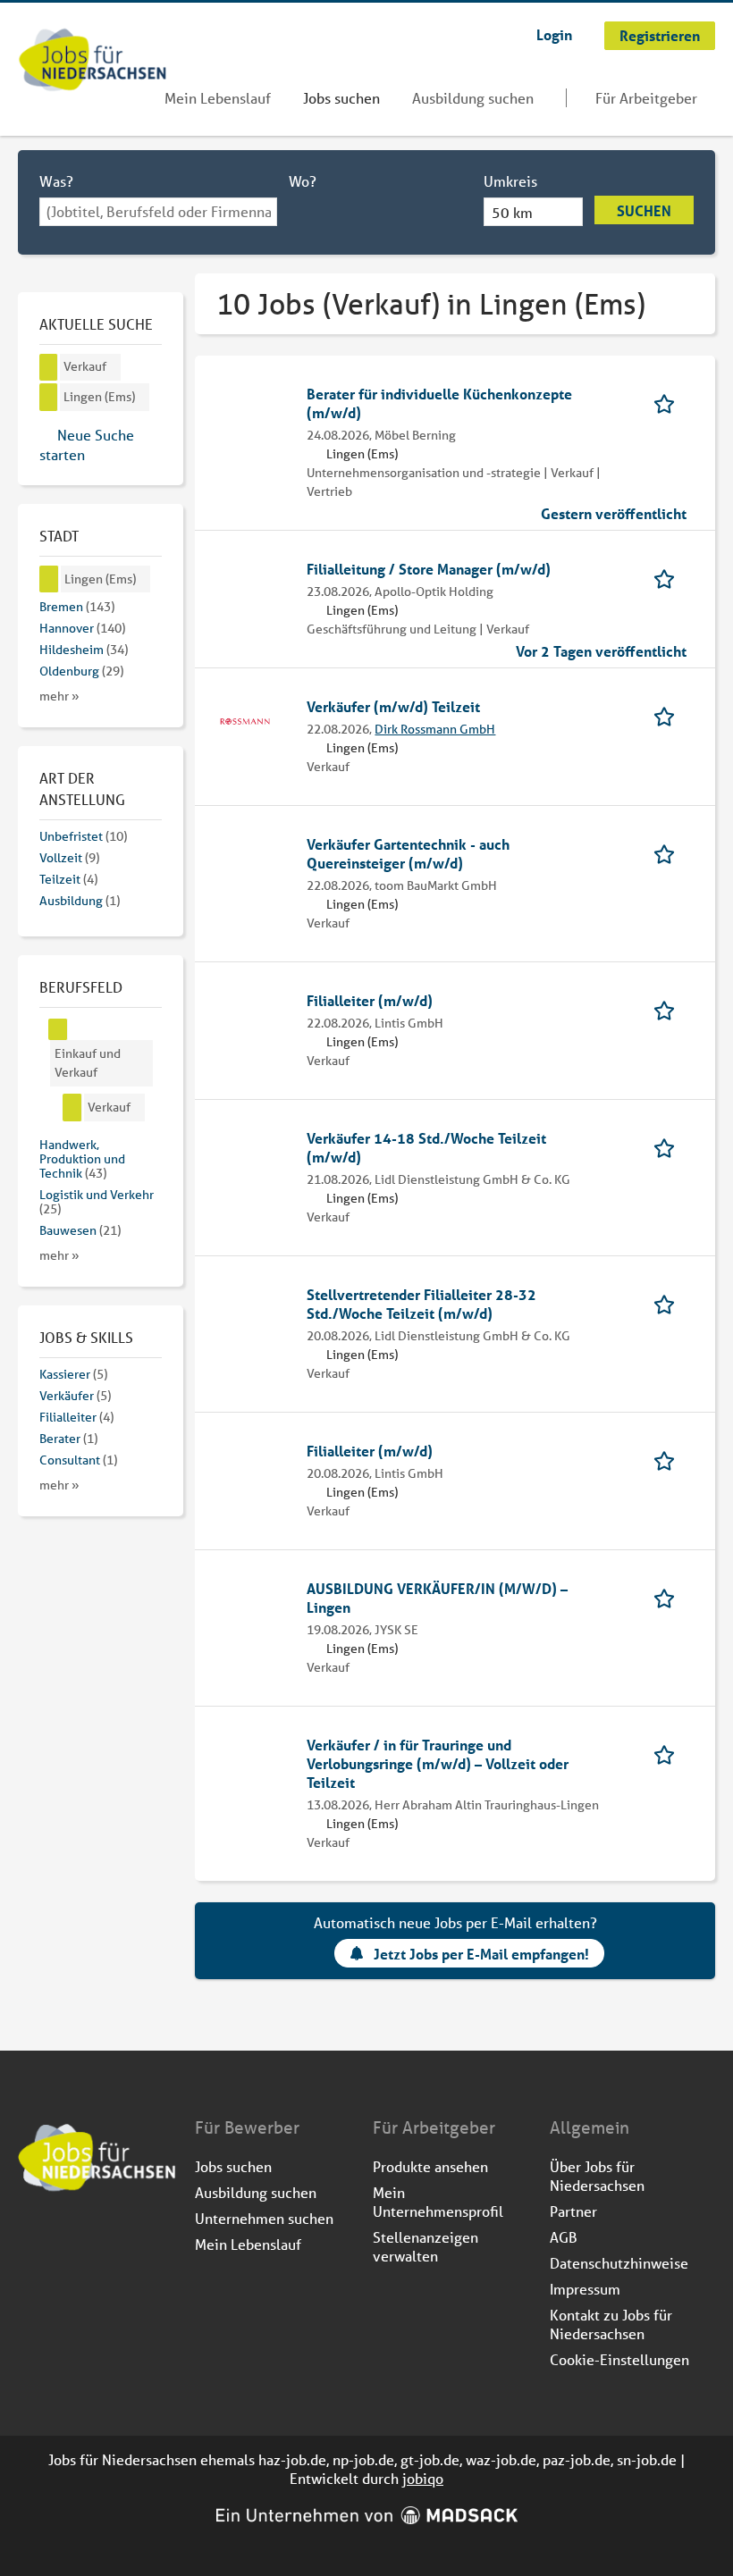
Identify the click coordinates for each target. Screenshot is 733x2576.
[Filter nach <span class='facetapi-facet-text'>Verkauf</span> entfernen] (49, 368)
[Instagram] (62, 2240)
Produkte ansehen (430, 2166)
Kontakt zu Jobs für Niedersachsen (611, 2324)
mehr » (59, 696)
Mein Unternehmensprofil (438, 2202)
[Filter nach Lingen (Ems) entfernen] (49, 579)
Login (554, 34)
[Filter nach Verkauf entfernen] (72, 1108)
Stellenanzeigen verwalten (425, 2246)
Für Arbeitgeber (646, 98)
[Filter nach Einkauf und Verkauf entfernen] (58, 1029)
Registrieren (660, 35)
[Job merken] (670, 403)
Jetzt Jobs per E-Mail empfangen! (481, 1954)
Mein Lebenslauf (218, 98)
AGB (564, 2237)
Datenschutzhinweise (619, 2263)
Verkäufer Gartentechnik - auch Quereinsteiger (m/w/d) (408, 853)
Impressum (585, 2289)
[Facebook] (33, 2240)
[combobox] (158, 212)
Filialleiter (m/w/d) (370, 1000)
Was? (56, 181)
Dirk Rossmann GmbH (435, 729)
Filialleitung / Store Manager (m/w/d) (429, 569)
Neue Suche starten (87, 445)
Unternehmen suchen (264, 2218)
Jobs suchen (341, 98)
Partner (573, 2211)
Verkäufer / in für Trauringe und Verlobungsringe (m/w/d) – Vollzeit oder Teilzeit (438, 1763)
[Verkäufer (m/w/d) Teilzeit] (245, 720)
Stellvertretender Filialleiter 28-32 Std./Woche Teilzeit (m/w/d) (421, 1304)
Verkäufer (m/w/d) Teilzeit (393, 706)
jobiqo (423, 2478)
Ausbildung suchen (473, 98)
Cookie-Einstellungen (619, 2359)
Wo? (303, 181)
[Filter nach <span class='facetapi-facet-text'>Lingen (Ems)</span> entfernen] (49, 397)
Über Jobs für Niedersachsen (597, 2176)
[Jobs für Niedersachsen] (93, 62)
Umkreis (510, 181)
